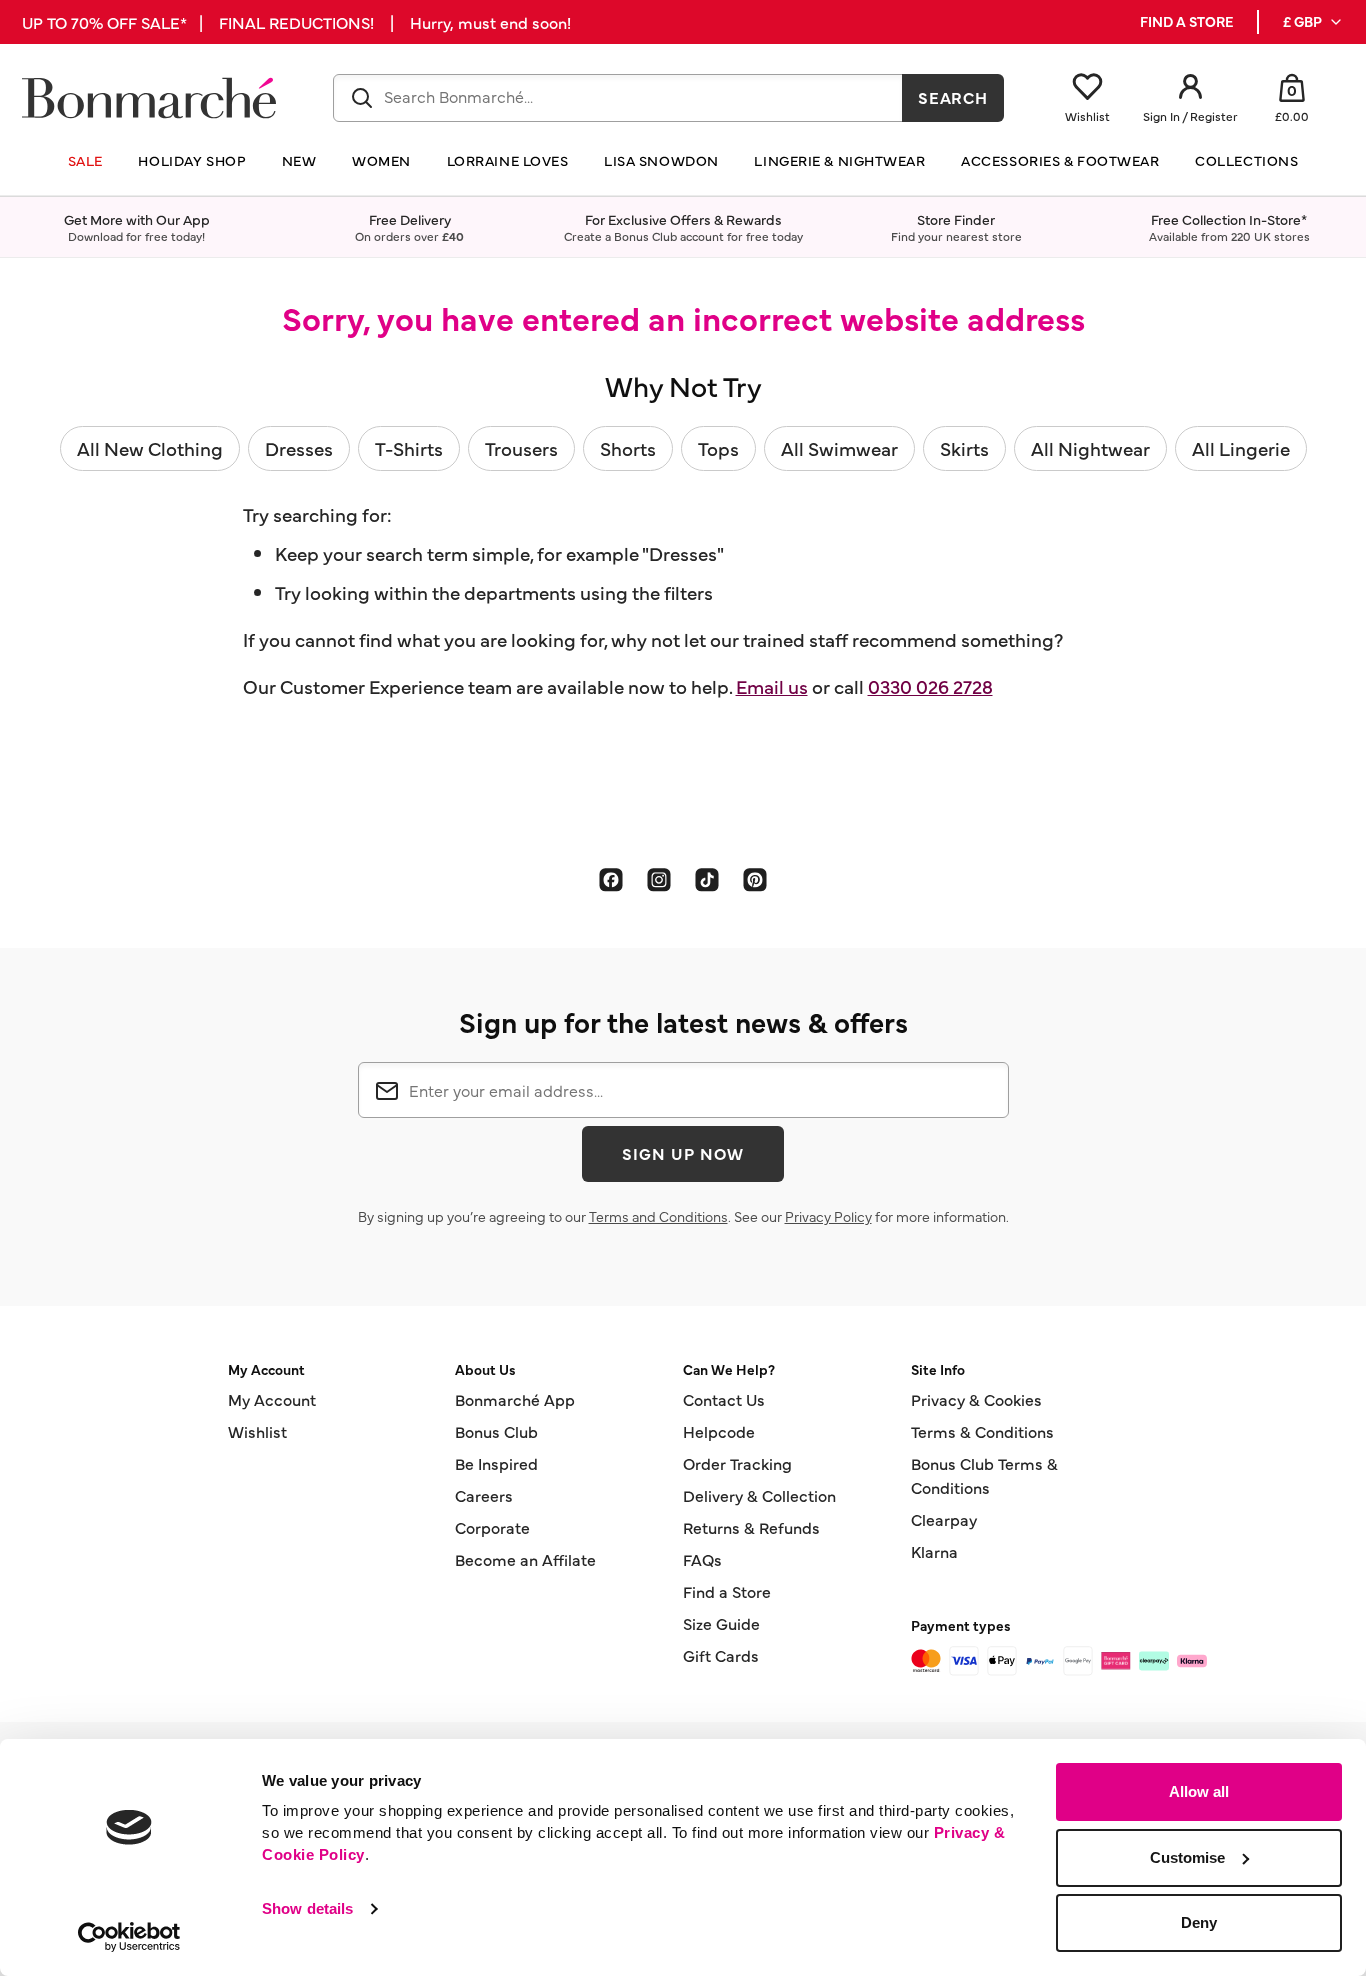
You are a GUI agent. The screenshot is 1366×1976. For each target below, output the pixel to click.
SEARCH (953, 97)
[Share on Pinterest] (755, 879)
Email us (772, 686)
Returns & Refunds (751, 1527)
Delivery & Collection (759, 1495)
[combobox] (618, 98)
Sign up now (683, 1153)
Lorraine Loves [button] (508, 160)
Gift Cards (721, 1655)
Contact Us (724, 1399)
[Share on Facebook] (611, 879)
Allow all (1199, 1791)
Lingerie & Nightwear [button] (839, 160)
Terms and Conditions (658, 1216)
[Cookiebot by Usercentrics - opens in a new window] (129, 1937)
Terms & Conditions (982, 1431)
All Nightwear (1090, 448)
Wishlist (257, 1431)
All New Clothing (150, 448)
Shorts (628, 448)
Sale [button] (85, 160)
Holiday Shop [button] (192, 160)
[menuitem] (1313, 22)
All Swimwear (839, 448)
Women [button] (381, 160)
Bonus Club (496, 1431)
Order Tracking (737, 1463)
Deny (1199, 1922)
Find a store (1186, 21)
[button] (1313, 22)
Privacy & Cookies (976, 1399)
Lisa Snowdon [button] (661, 160)
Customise (1187, 1857)
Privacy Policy (828, 1216)
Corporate (492, 1527)
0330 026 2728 (930, 686)
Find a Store (727, 1591)
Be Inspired (496, 1463)
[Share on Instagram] (659, 879)
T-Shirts (409, 448)
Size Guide (721, 1623)
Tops (718, 448)
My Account (272, 1399)
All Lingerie (1241, 448)
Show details (307, 1908)
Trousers (521, 448)
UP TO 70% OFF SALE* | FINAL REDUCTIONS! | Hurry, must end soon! (296, 22)
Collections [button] (1246, 160)
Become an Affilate (525, 1559)
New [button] (299, 160)
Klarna (934, 1551)
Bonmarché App (515, 1399)
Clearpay (944, 1519)
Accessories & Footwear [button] (1060, 160)
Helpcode (719, 1431)
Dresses (299, 448)
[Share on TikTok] (707, 879)
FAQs (702, 1559)
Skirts (964, 448)
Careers (484, 1495)
